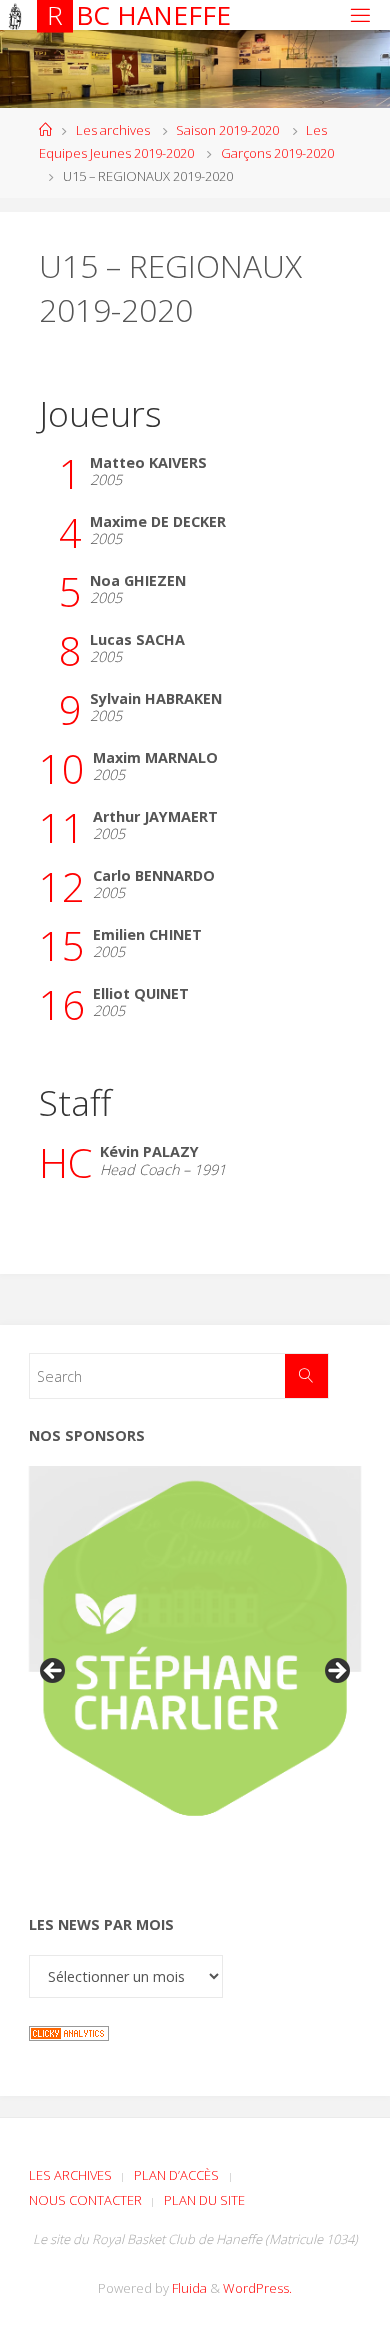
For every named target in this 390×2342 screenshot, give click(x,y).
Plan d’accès (176, 2175)
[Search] (306, 1375)
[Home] (45, 130)
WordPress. (257, 2288)
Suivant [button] (336, 1672)
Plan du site (204, 2200)
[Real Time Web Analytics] (69, 2031)
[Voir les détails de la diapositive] (195, 1648)
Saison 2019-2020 (227, 130)
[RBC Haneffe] (15, 14)
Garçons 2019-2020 (277, 153)
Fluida (188, 2288)
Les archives (113, 130)
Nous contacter (85, 2200)
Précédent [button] (54, 1672)
